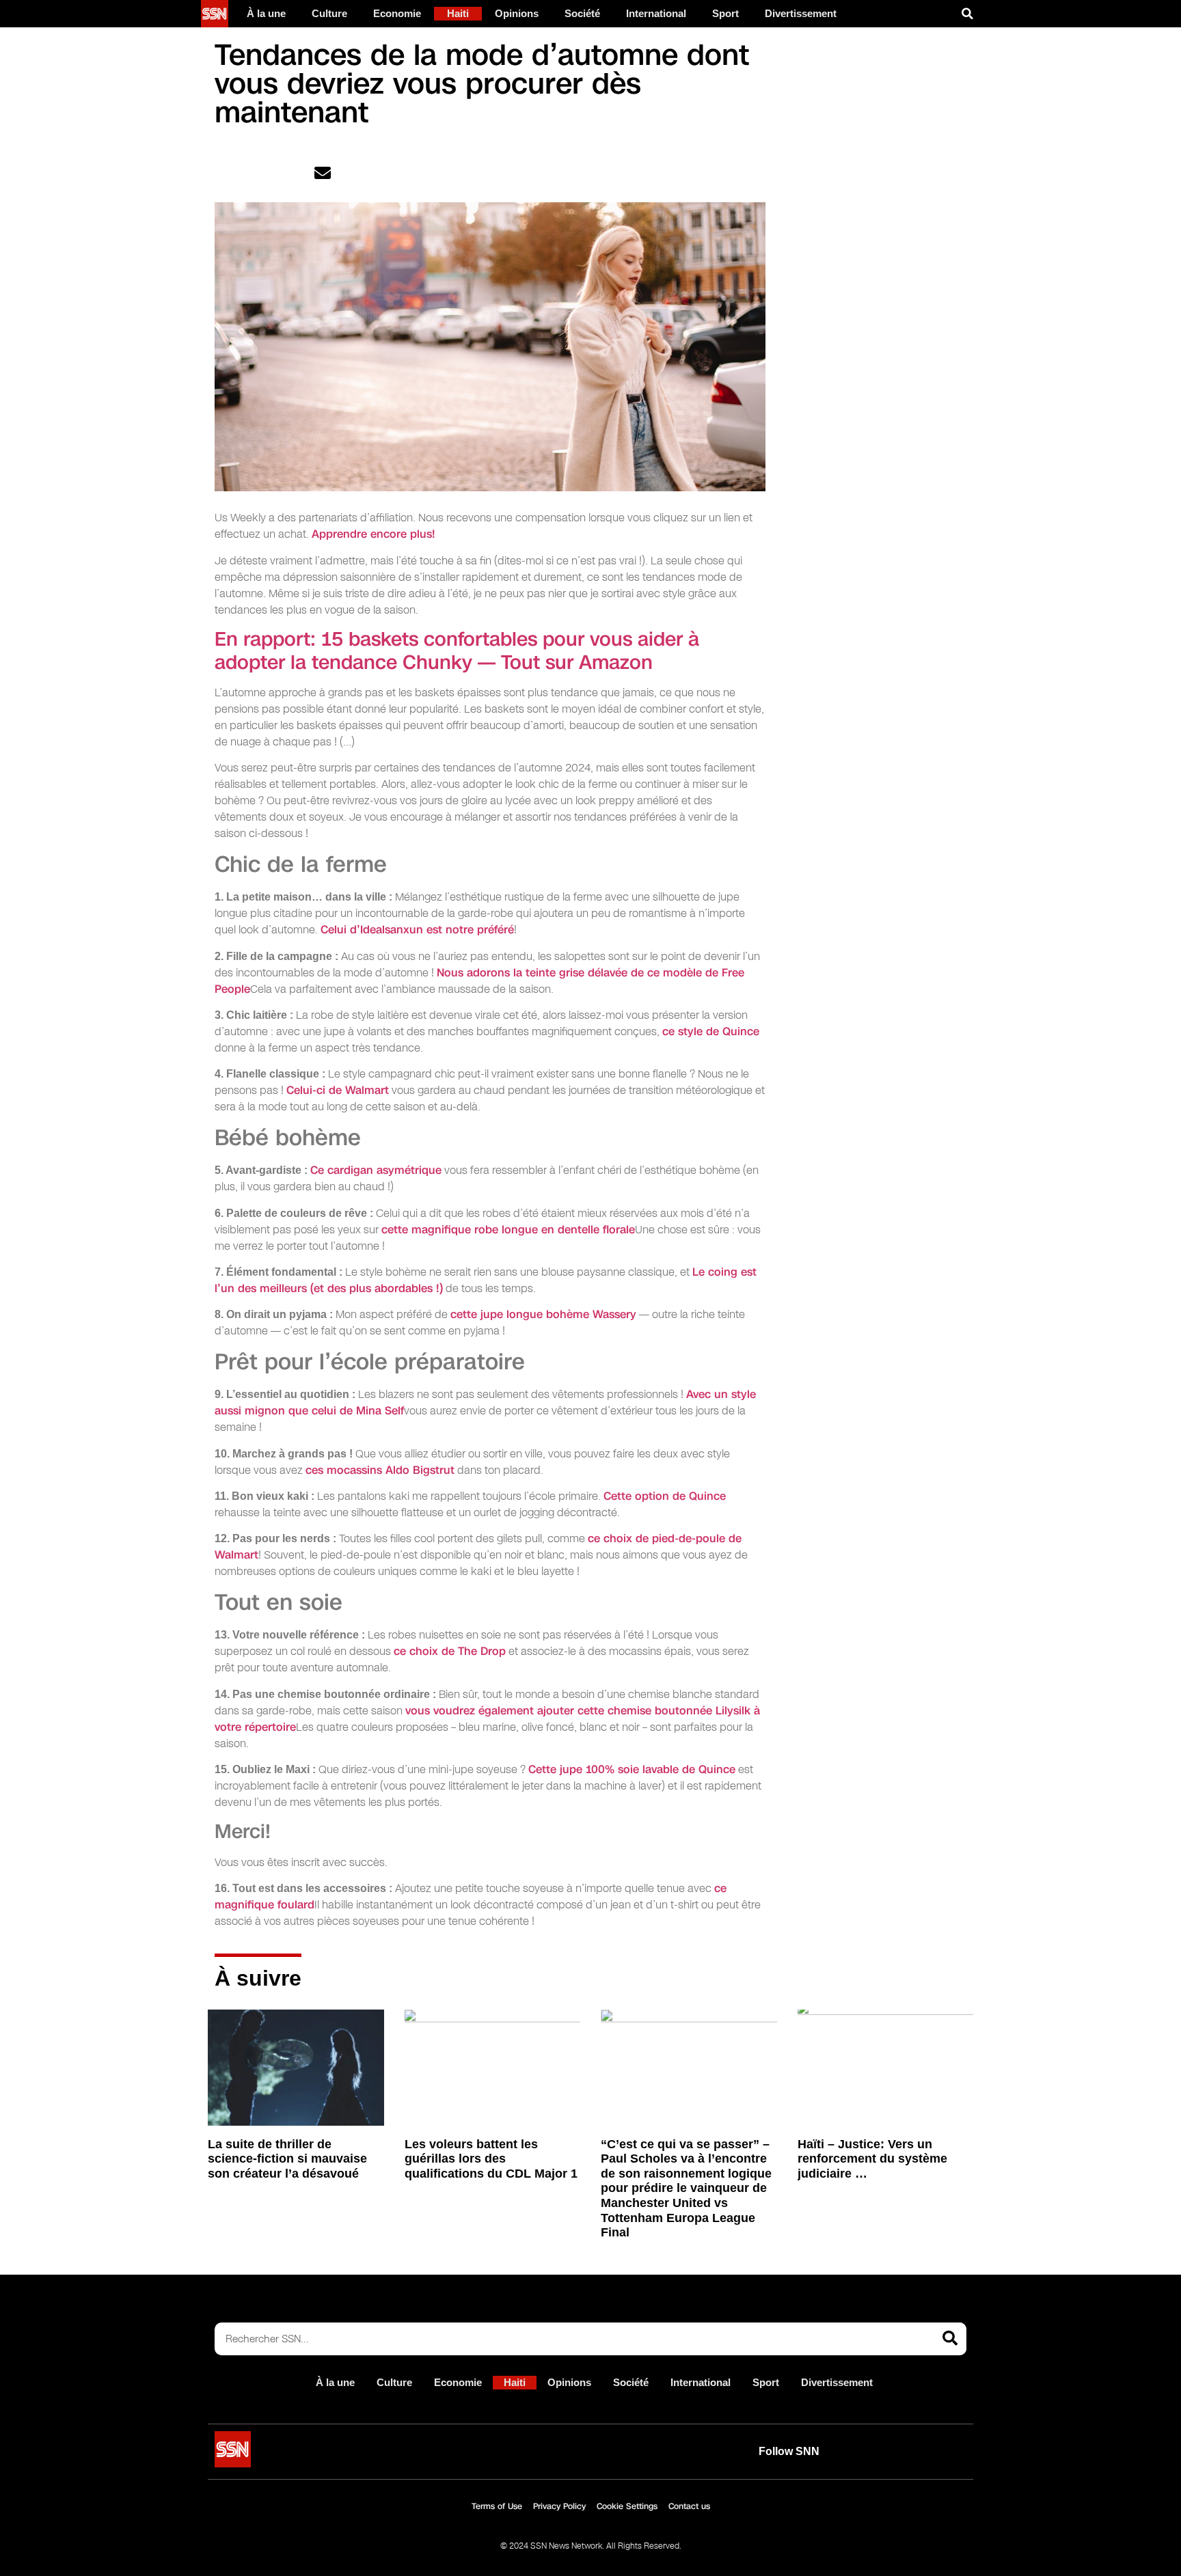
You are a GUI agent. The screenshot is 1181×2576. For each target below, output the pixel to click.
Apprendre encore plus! (374, 534)
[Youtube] (856, 2452)
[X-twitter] (888, 2452)
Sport (725, 13)
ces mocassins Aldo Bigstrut (380, 1470)
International (656, 13)
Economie (397, 13)
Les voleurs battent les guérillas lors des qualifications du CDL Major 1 (491, 2159)
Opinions (517, 13)
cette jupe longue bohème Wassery (543, 1314)
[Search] (950, 2339)
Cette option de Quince (665, 1496)
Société (582, 13)
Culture (329, 13)
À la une (266, 13)
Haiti (458, 13)
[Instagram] (951, 2452)
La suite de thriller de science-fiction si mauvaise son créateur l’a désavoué (287, 2159)
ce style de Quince (711, 1031)
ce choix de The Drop (450, 1651)
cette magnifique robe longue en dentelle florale (508, 1230)
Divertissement (801, 13)
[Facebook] (919, 2452)
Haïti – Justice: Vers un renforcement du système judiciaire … (872, 2159)
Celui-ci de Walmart (338, 1090)
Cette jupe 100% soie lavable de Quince (632, 1769)
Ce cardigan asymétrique (376, 1170)
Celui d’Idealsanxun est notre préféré (417, 930)
